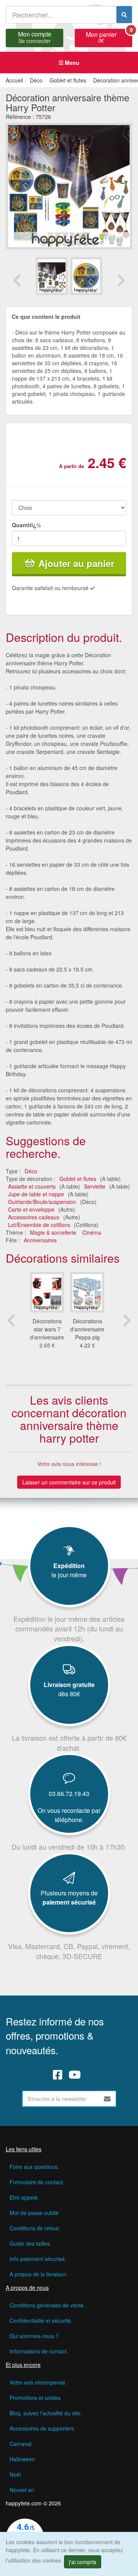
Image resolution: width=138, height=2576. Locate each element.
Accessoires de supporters (42, 2428)
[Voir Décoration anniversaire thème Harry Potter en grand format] (69, 185)
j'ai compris (83, 2562)
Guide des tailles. (30, 2243)
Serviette (95, 1186)
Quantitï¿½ (26, 525)
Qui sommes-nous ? (34, 2336)
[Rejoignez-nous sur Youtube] (75, 2075)
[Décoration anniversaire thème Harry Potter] (52, 276)
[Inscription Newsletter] (107, 2099)
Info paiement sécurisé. (38, 2259)
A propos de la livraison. (39, 2274)
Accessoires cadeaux (34, 1217)
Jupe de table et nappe (36, 1194)
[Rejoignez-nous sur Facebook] (58, 2075)
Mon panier (109, 36)
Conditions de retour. (35, 2228)
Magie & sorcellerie (53, 1232)
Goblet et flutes (78, 1179)
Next (121, 280)
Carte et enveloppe (31, 1209)
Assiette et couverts (32, 1186)
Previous (17, 280)
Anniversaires (40, 1240)
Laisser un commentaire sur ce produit (69, 1482)
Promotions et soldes (35, 2398)
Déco (31, 1171)
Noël (15, 2474)
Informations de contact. (39, 2351)
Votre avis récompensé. (38, 2382)
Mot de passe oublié (34, 2213)
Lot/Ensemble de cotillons (39, 1225)
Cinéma (92, 1232)
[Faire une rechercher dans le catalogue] (124, 15)
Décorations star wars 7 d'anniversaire (47, 1329)
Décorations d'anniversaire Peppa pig (87, 1329)
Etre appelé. (24, 2197)
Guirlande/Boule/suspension (42, 1202)
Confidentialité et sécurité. (41, 2320)
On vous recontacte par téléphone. (69, 1815)
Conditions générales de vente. (47, 2305)
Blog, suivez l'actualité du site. (46, 2413)
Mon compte (35, 36)
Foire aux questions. (34, 2167)
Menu (71, 63)
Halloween (22, 2459)
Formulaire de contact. (37, 2182)
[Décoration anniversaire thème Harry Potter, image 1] (86, 276)
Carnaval (21, 2444)
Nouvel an (22, 2490)
